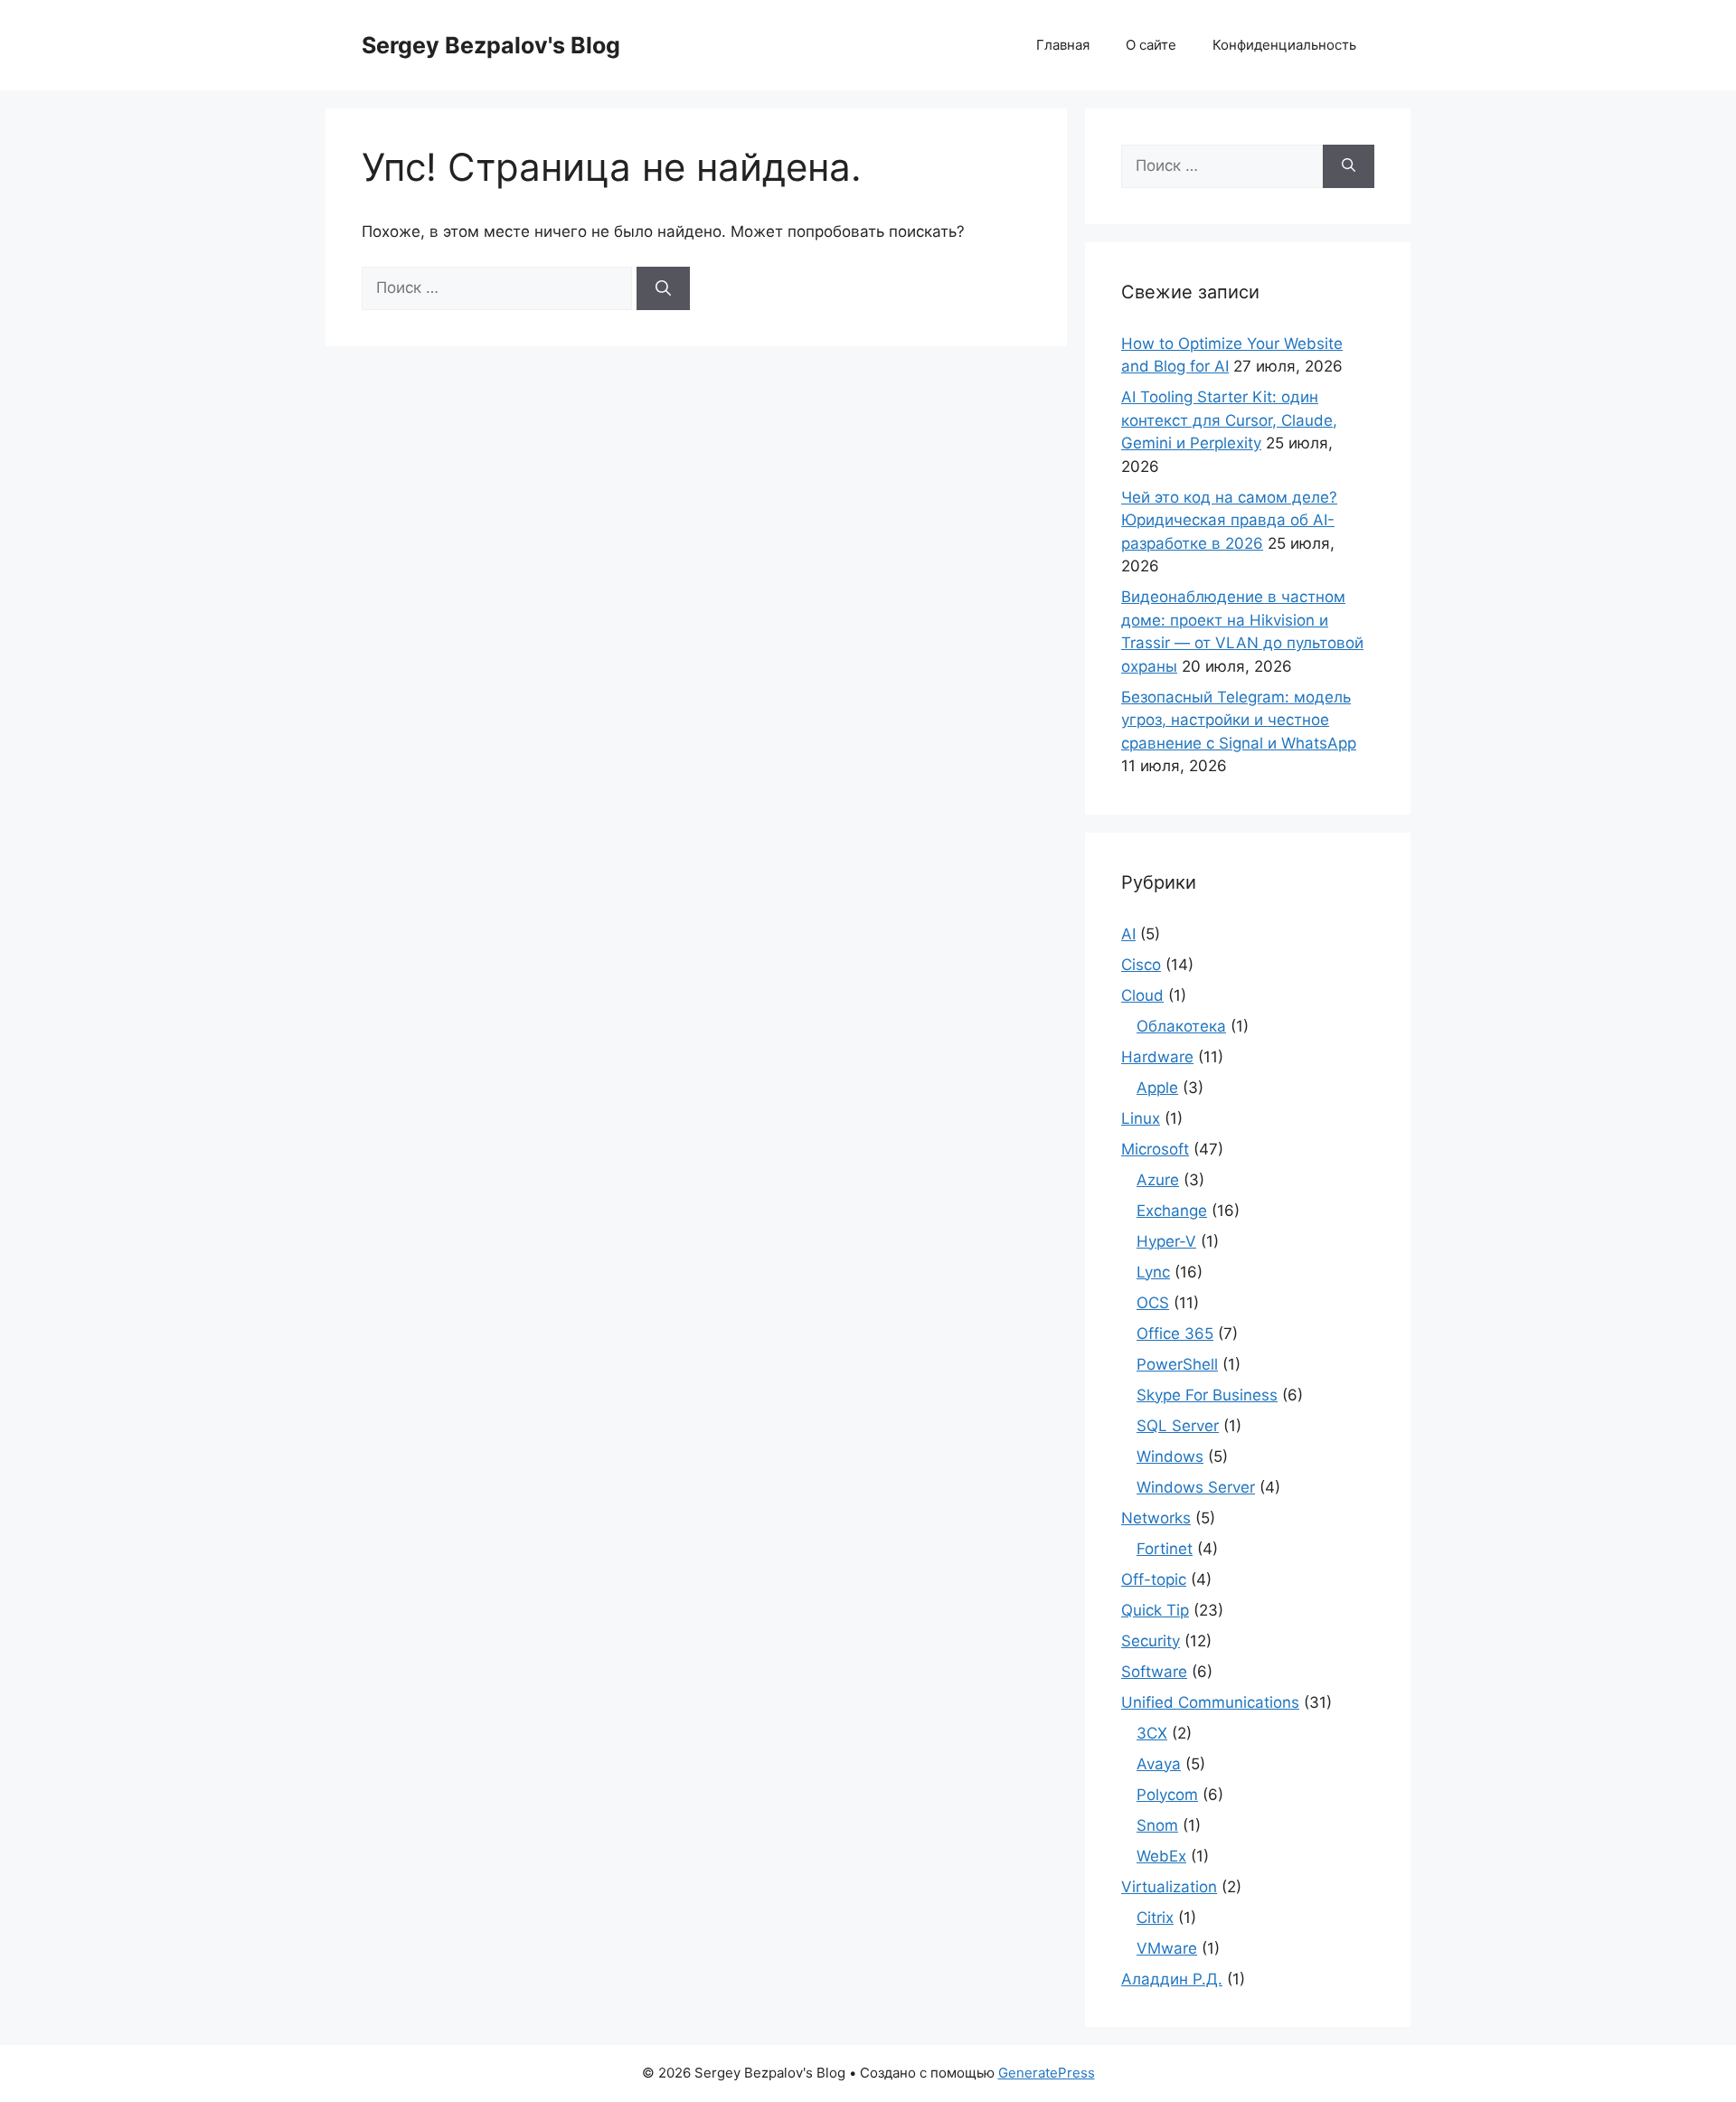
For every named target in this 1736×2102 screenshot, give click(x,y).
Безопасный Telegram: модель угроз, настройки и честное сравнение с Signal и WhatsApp (1239, 720)
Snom (1157, 1825)
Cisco (1141, 965)
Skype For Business (1207, 1395)
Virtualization (1169, 1887)
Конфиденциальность (1284, 45)
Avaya (1159, 1764)
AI (1128, 934)
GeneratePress (1047, 2073)
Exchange (1172, 1211)
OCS (1153, 1303)
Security (1151, 1641)
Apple (1157, 1088)
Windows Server (1196, 1487)
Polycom (1167, 1795)
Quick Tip (1155, 1610)
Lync (1153, 1272)
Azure (1158, 1180)
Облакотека (1181, 1026)
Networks (1156, 1518)
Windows (1170, 1456)
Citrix (1155, 1918)
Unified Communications (1210, 1702)
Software (1154, 1672)
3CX (1152, 1733)
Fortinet (1165, 1549)
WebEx (1161, 1856)
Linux (1141, 1118)
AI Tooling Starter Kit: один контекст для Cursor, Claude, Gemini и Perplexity (1229, 420)
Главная (1063, 45)
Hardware (1157, 1057)
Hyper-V (1166, 1241)
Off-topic (1154, 1579)
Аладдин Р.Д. (1172, 1979)
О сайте (1151, 45)
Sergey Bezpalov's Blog (491, 45)
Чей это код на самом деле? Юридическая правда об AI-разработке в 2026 (1229, 520)
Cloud (1142, 995)
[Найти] (663, 288)
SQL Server (1178, 1426)
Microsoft (1155, 1149)
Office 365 (1175, 1334)
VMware (1167, 1948)
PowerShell (1177, 1364)
